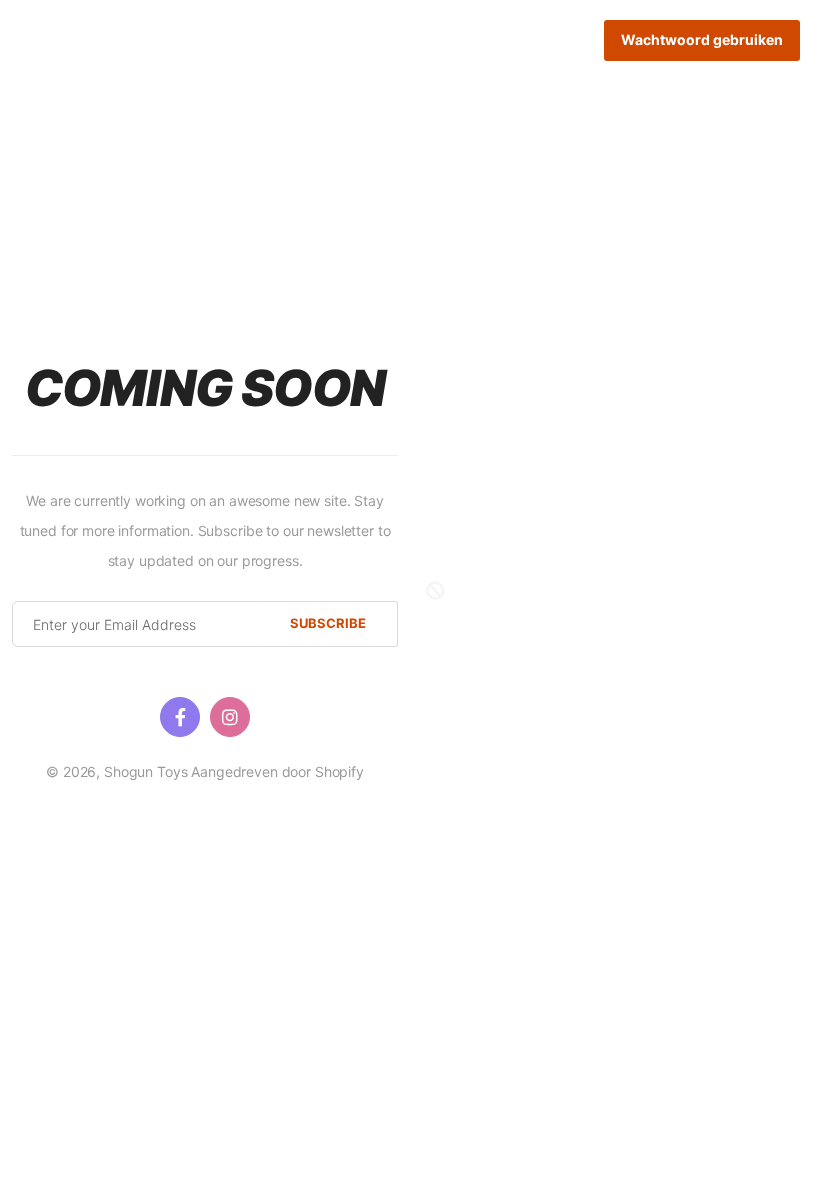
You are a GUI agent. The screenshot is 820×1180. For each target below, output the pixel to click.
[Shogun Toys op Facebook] (180, 717)
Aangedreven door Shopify (277, 771)
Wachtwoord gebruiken (702, 39)
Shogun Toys (145, 771)
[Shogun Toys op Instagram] (230, 717)
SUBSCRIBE (328, 623)
